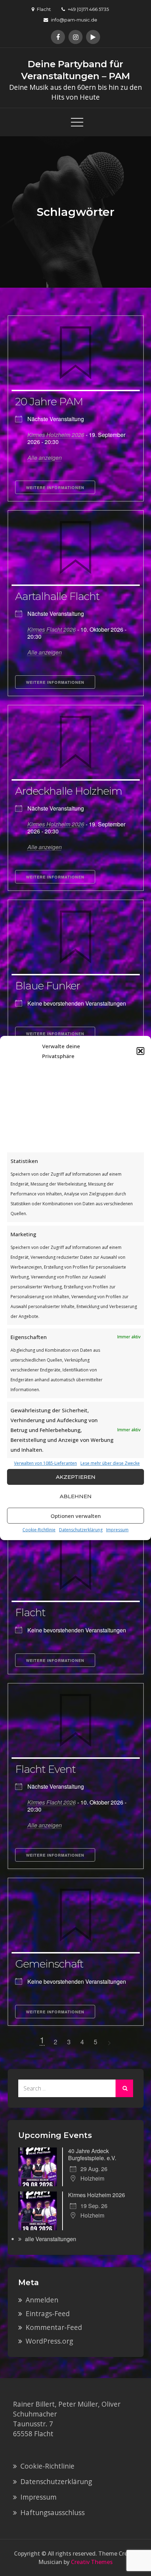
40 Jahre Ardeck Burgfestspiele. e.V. (92, 2154)
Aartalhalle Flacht (57, 596)
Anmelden (42, 2300)
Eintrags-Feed (48, 2314)
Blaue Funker (48, 986)
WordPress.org (49, 2341)
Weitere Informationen (55, 487)
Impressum (117, 1530)
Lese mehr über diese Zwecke (110, 1463)
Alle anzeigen (45, 458)
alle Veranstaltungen (51, 2239)
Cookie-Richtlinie (39, 1530)
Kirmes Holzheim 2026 (56, 435)
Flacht (30, 1612)
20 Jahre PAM (49, 402)
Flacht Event (45, 1769)
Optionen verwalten (76, 1516)
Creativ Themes (92, 2562)
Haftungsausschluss (52, 2512)
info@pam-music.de (74, 20)
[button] (140, 1051)
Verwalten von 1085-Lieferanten (45, 1463)
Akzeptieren (76, 1477)
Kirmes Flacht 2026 (52, 629)
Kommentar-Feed (54, 2327)
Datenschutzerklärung (81, 1530)
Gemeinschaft (49, 1964)
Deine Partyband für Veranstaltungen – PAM (76, 70)
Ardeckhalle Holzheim (69, 791)
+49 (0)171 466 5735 (88, 9)
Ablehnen (76, 1496)
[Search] (124, 2088)
